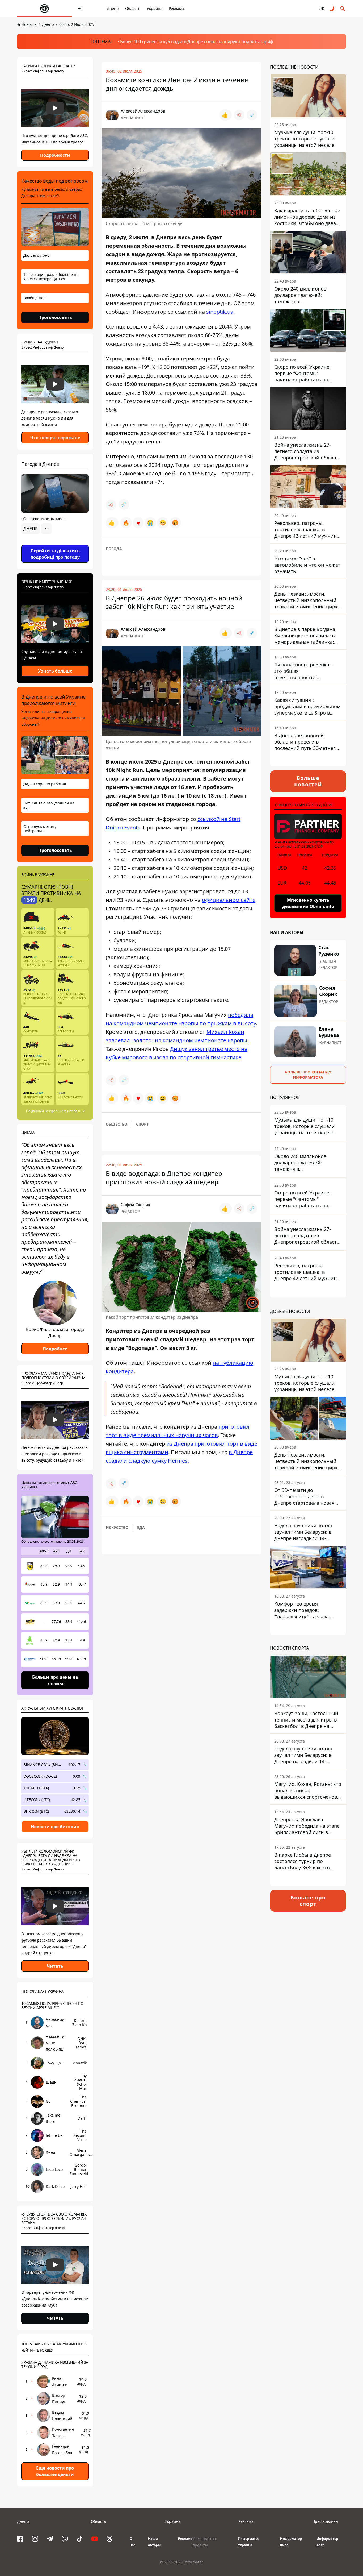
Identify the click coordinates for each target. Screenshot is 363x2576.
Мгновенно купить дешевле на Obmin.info (308, 903)
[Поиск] (343, 9)
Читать (55, 1966)
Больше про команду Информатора (308, 1075)
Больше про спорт (308, 1901)
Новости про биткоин (55, 1827)
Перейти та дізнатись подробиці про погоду (55, 554)
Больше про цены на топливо (55, 1680)
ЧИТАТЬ (55, 2318)
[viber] (65, 2539)
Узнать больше (55, 671)
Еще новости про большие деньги (55, 2471)
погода (114, 549)
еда (141, 1527)
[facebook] (20, 2539)
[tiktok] (80, 2539)
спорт (142, 1124)
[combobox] (36, 529)
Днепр (113, 8)
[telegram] (50, 2539)
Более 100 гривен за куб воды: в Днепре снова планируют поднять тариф (197, 42)
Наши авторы (154, 2542)
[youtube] (95, 2539)
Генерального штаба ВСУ (64, 1111)
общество (117, 1124)
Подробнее (55, 1349)
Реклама (176, 8)
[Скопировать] (252, 115)
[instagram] (35, 2539)
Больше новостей (308, 781)
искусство (117, 1527)
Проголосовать (55, 317)
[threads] (109, 2539)
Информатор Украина (249, 2542)
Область (133, 8)
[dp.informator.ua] (44, 9)
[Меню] (80, 9)
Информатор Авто (327, 2542)
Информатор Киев (291, 2542)
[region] (55, 544)
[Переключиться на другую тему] (332, 9)
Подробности (55, 155)
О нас (132, 2542)
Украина (155, 8)
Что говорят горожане (55, 438)
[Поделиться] (239, 115)
